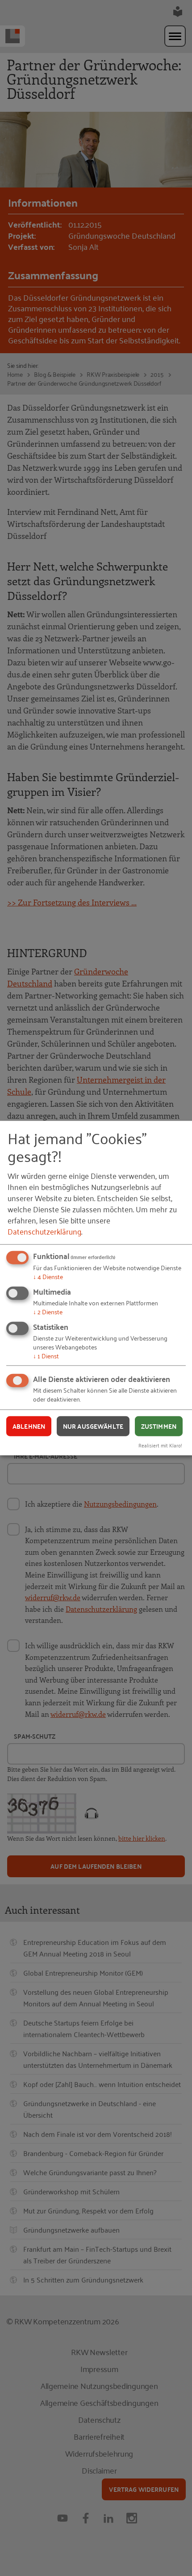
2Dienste (48, 1311)
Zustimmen (159, 1426)
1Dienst (46, 1355)
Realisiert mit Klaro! (160, 1445)
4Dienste (48, 1276)
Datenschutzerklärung (44, 1231)
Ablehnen (29, 1426)
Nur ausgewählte (93, 1426)
